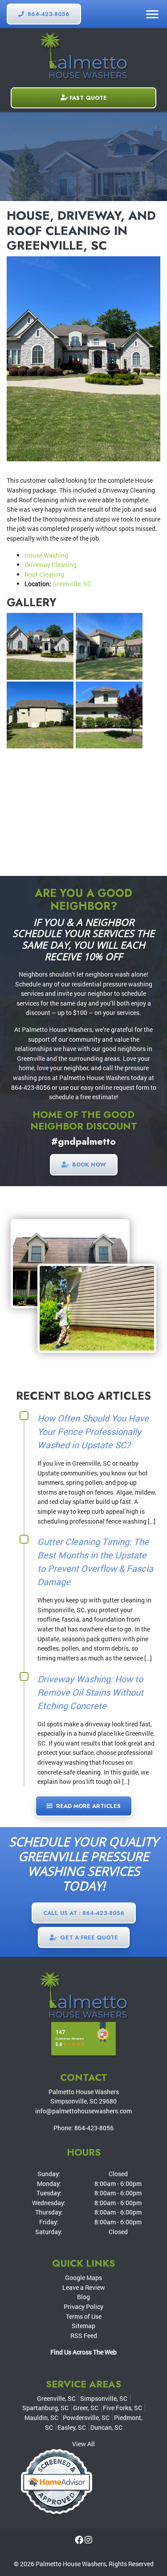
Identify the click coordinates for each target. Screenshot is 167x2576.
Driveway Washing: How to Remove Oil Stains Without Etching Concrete (90, 1692)
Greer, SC (86, 2408)
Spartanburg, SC (45, 2408)
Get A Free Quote (88, 1937)
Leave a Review (84, 2287)
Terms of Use (84, 2316)
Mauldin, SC (41, 2418)
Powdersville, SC (86, 2418)
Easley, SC (72, 2427)
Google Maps (83, 2278)
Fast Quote (88, 98)
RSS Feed (84, 2336)
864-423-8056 (48, 14)
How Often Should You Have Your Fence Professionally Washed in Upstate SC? (93, 1431)
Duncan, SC (106, 2427)
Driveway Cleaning (51, 565)
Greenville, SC (72, 584)
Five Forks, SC (122, 2408)
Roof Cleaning (44, 574)
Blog (83, 2297)
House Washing (46, 555)
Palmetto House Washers (71, 2564)
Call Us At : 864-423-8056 (84, 1913)
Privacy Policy (83, 2307)
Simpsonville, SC (104, 2398)
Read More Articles (88, 1806)
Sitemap (83, 2326)
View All (83, 2444)
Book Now (88, 1165)
